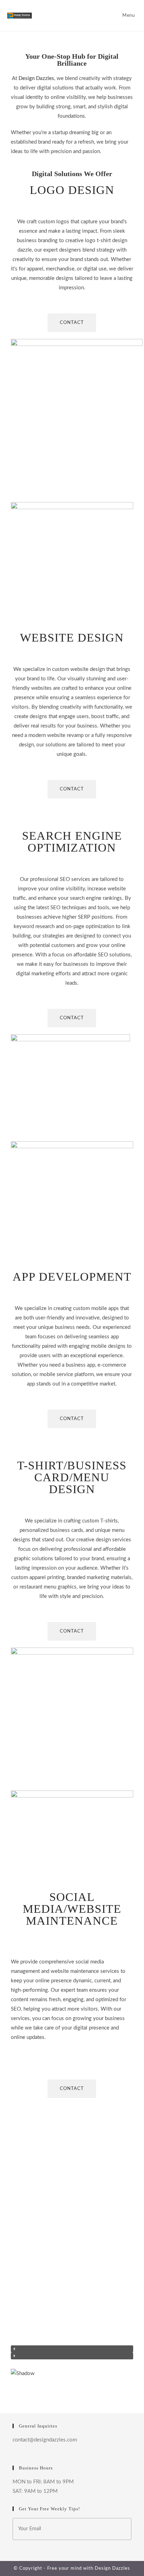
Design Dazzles (112, 2568)
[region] (72, 2249)
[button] (72, 2349)
